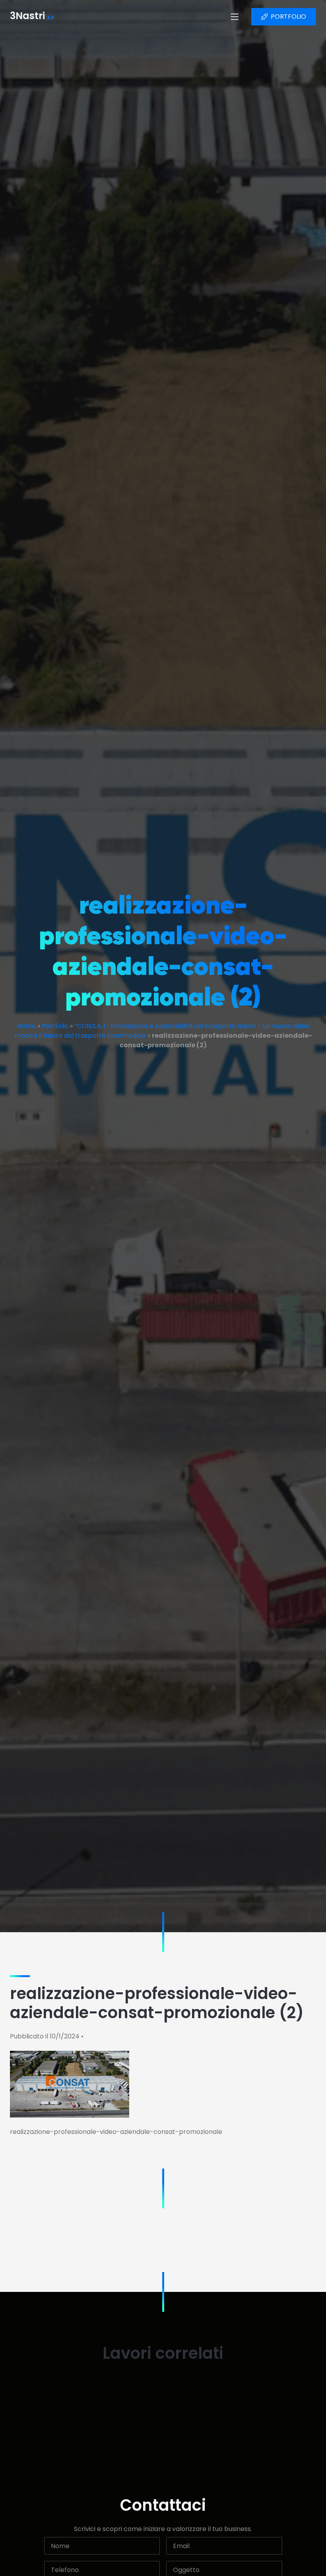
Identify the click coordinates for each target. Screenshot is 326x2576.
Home (26, 1026)
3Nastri (32, 17)
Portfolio (55, 1026)
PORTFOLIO (288, 17)
